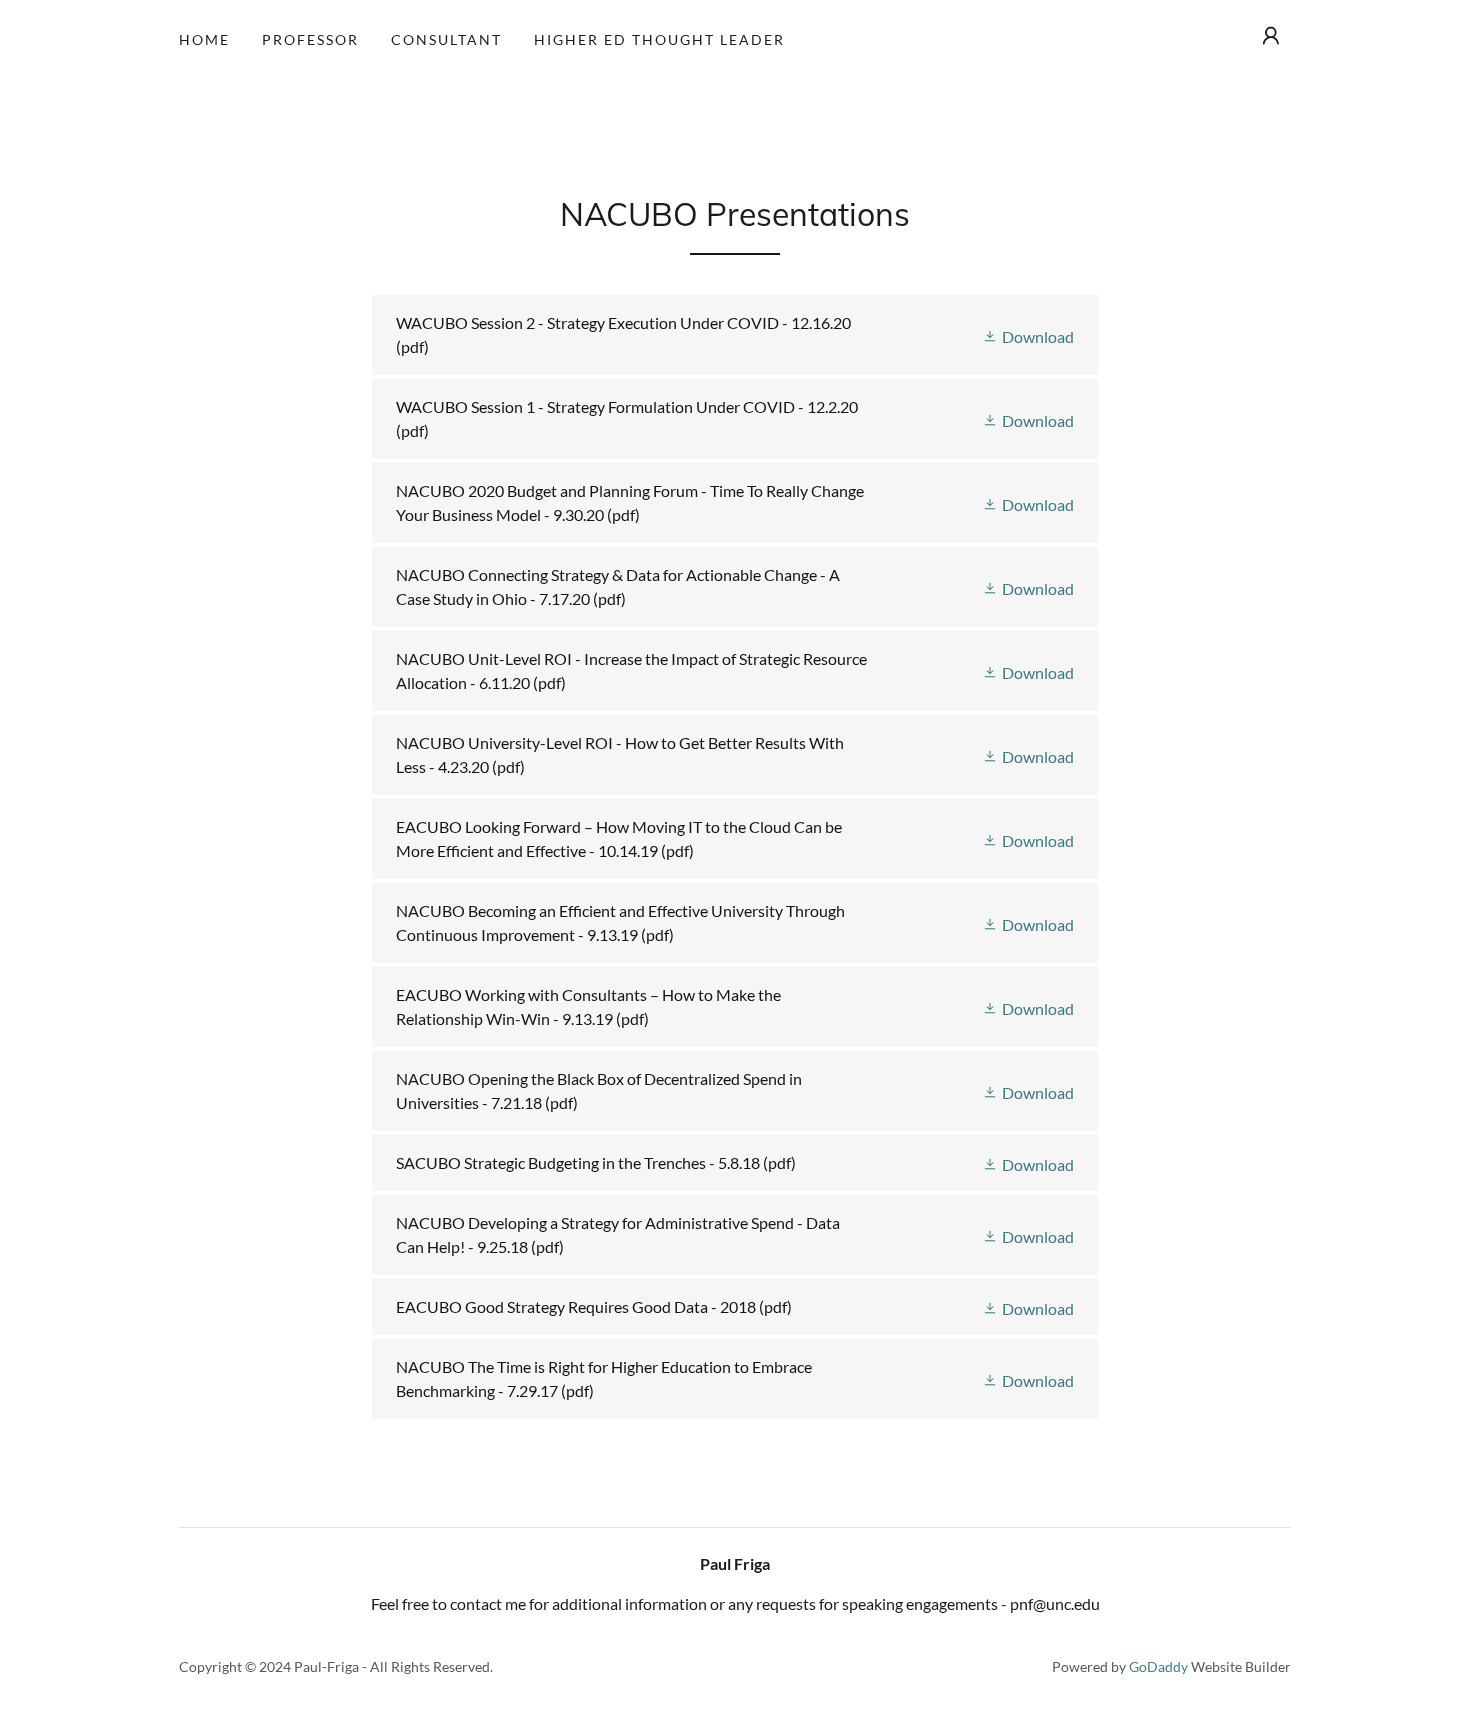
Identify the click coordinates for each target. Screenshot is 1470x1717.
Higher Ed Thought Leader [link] (659, 39)
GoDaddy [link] (1158, 1666)
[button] (1271, 36)
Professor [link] (310, 39)
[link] (734, 335)
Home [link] (204, 39)
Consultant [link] (446, 39)
